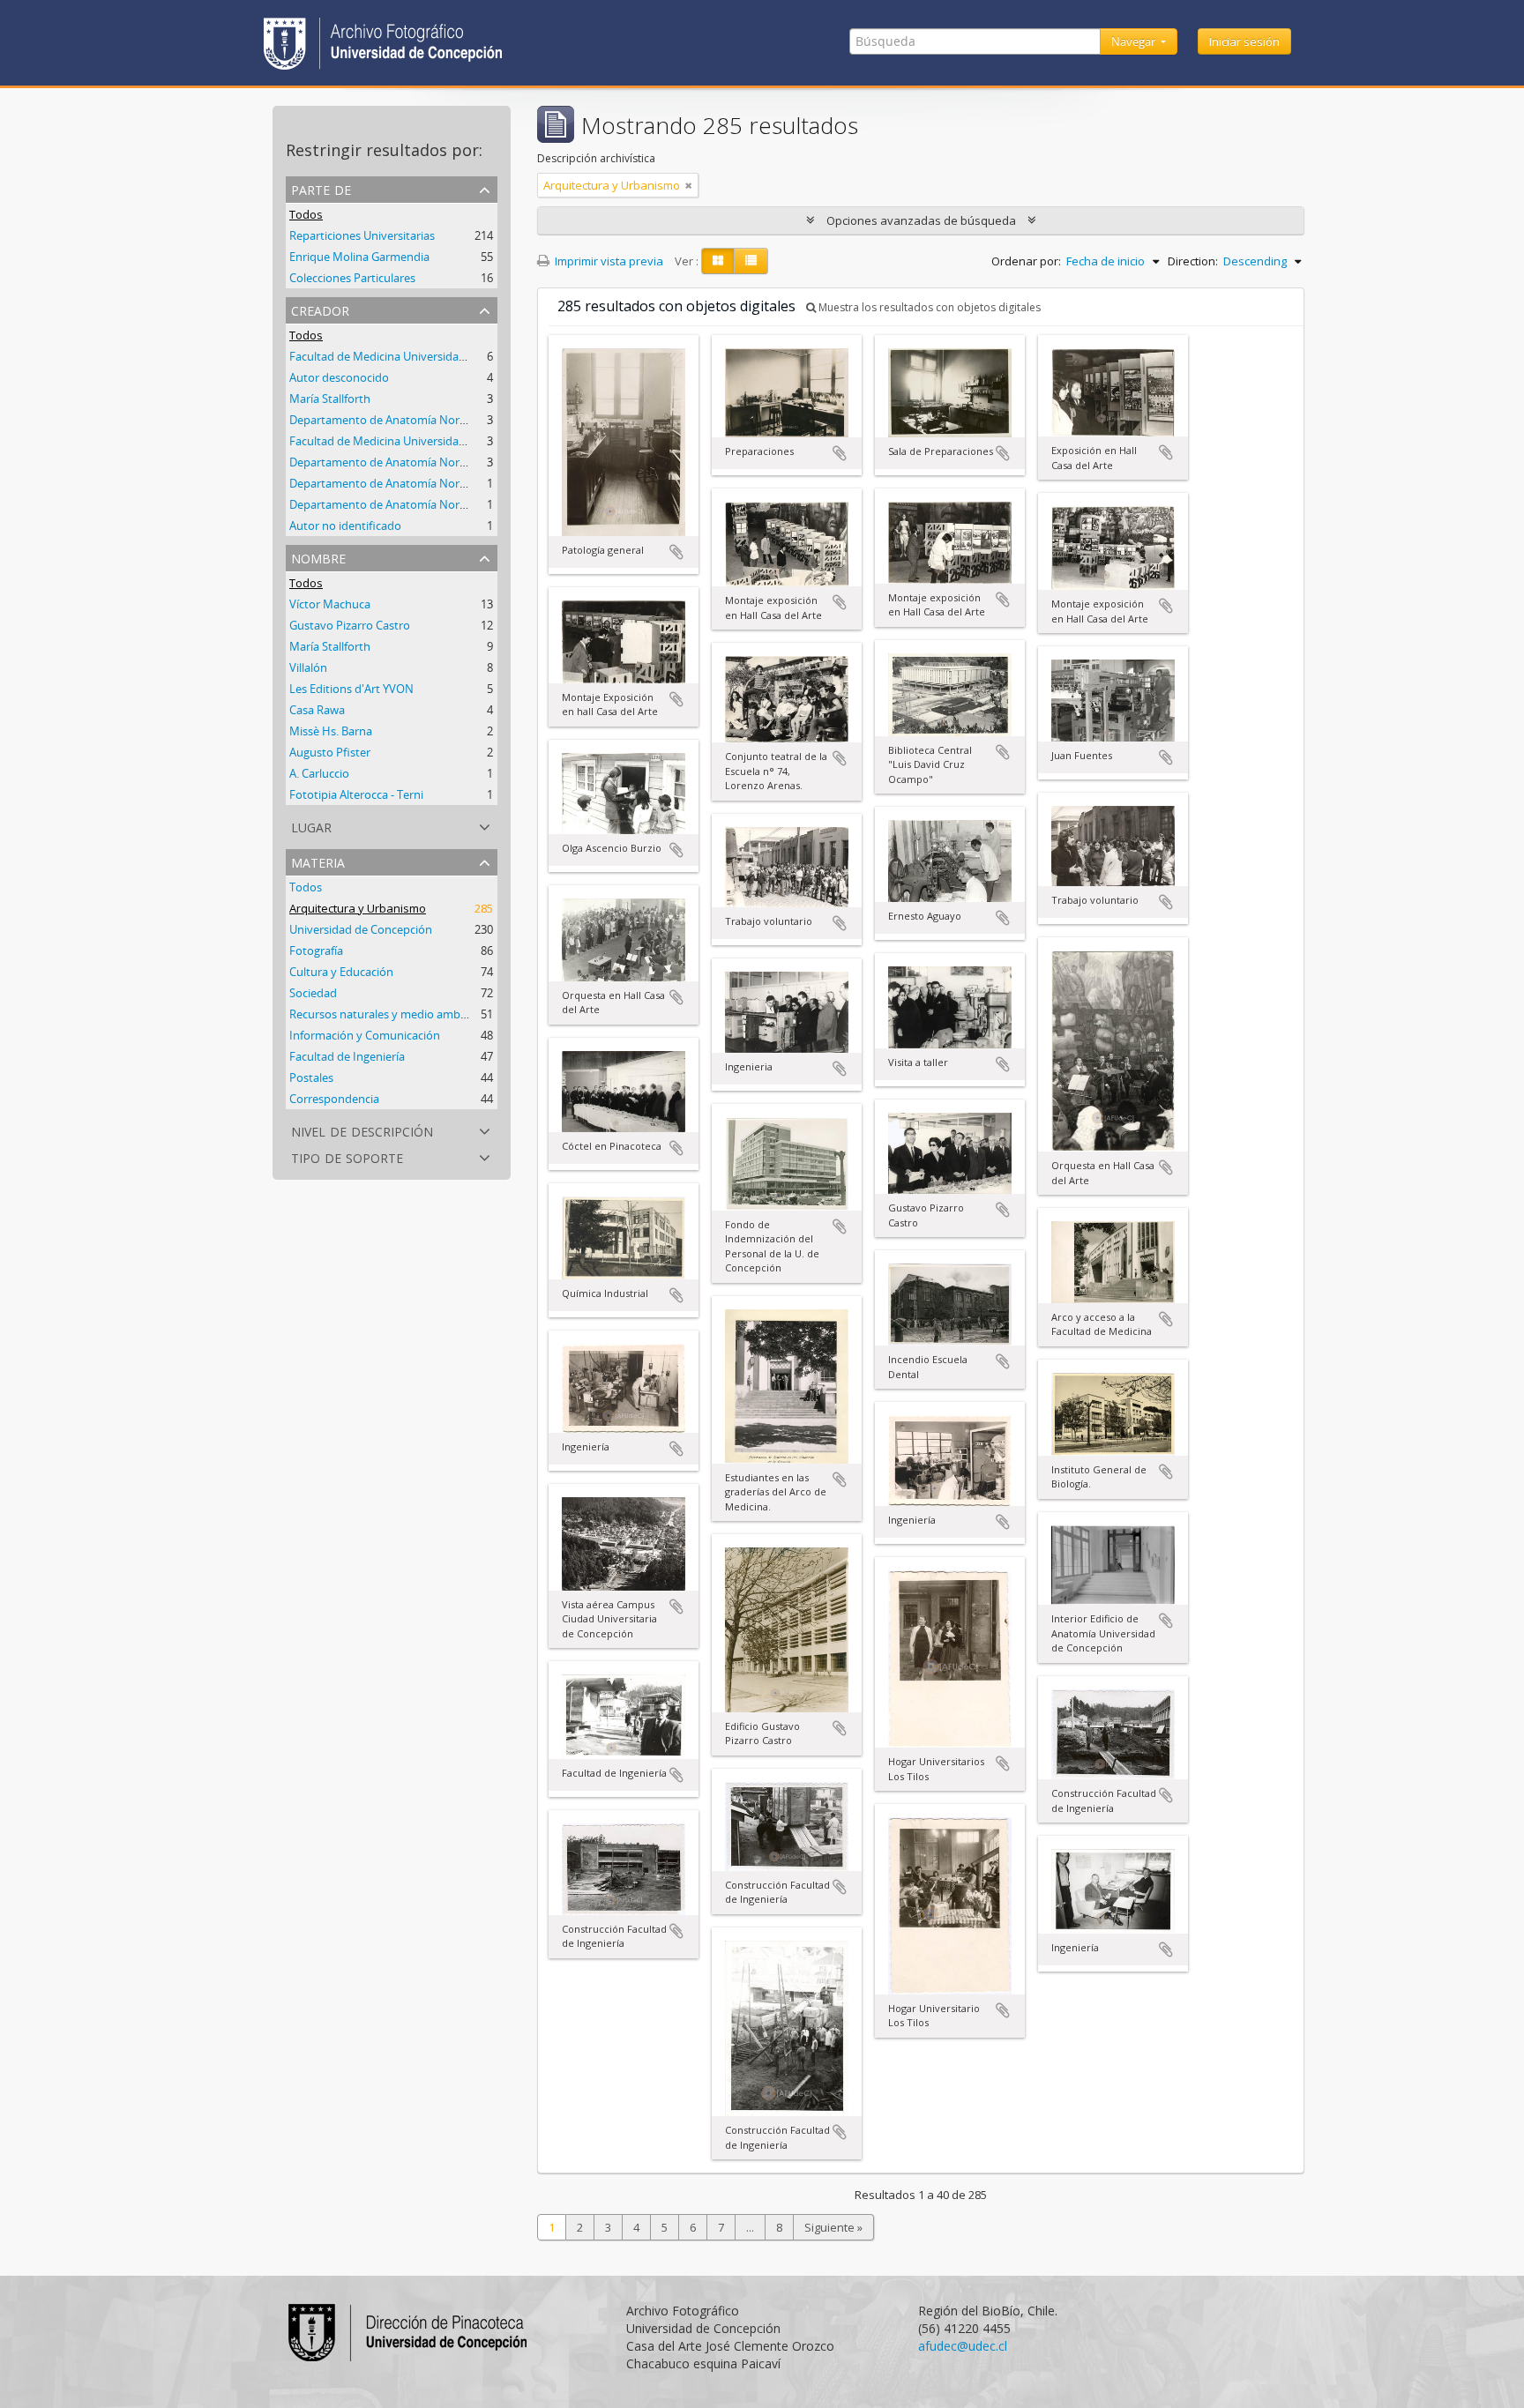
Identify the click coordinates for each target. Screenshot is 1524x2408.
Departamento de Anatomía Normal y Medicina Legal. (430, 420)
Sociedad (313, 993)
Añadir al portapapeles (676, 552)
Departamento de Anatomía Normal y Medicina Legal (429, 462)
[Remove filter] (689, 185)
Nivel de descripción (362, 1130)
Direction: (1193, 261)
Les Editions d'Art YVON (351, 689)
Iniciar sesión (1244, 41)
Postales (311, 1077)
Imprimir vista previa (608, 261)
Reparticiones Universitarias (362, 235)
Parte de (321, 188)
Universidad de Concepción (361, 929)
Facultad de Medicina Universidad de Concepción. (419, 441)
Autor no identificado (345, 526)
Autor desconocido (339, 377)
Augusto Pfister (330, 752)
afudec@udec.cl (963, 2346)
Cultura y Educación (341, 972)
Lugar (311, 826)
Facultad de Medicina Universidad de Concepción (418, 356)
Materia (318, 861)
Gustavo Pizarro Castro (350, 625)
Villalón (308, 667)
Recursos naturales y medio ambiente (388, 1014)
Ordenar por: (1026, 261)
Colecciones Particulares (352, 278)
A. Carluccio (319, 773)
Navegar (1135, 41)
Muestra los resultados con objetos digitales (928, 307)
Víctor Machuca (330, 604)
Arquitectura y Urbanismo (358, 908)
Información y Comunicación (365, 1035)
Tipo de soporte (347, 1156)
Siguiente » (833, 2227)
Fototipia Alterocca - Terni (356, 794)
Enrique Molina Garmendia (359, 257)
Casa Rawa (317, 710)
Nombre (318, 557)
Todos (306, 214)
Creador (320, 309)
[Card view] (718, 261)
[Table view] (751, 261)
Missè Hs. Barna (331, 731)
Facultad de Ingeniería (347, 1056)
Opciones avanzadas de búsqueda (921, 220)
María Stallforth (330, 399)
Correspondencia (334, 1099)
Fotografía (316, 951)
